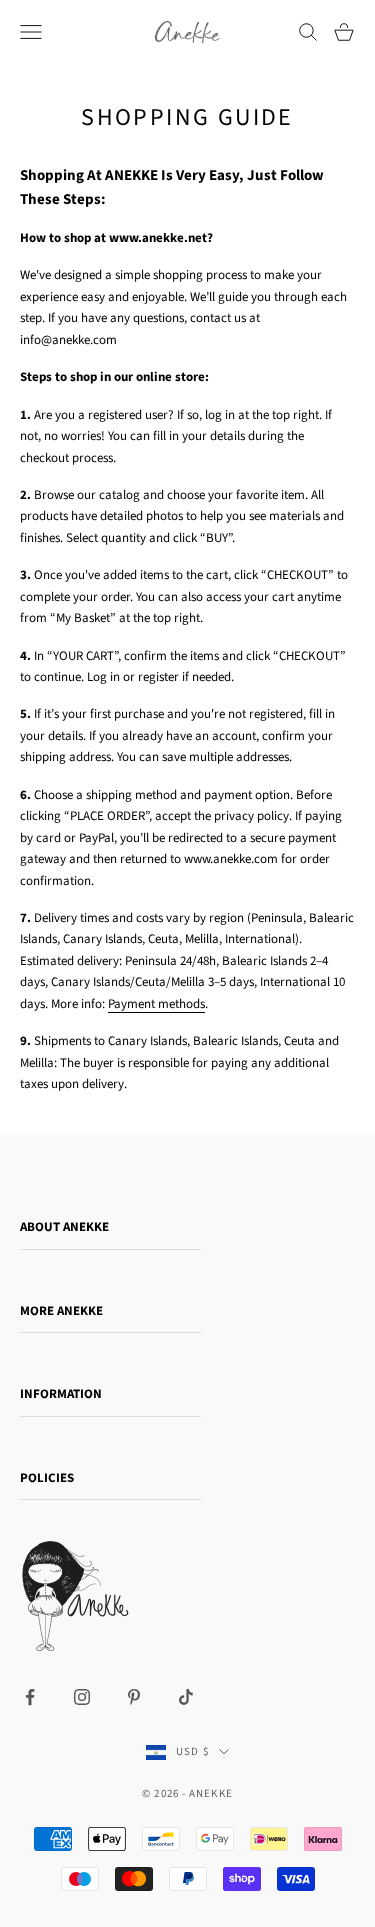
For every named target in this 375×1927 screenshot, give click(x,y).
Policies (47, 1478)
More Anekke (61, 1311)
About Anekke (64, 1227)
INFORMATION (61, 1394)
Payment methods (156, 1004)
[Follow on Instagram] (82, 1697)
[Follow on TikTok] (186, 1697)
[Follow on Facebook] (30, 1697)
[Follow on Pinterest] (134, 1697)
